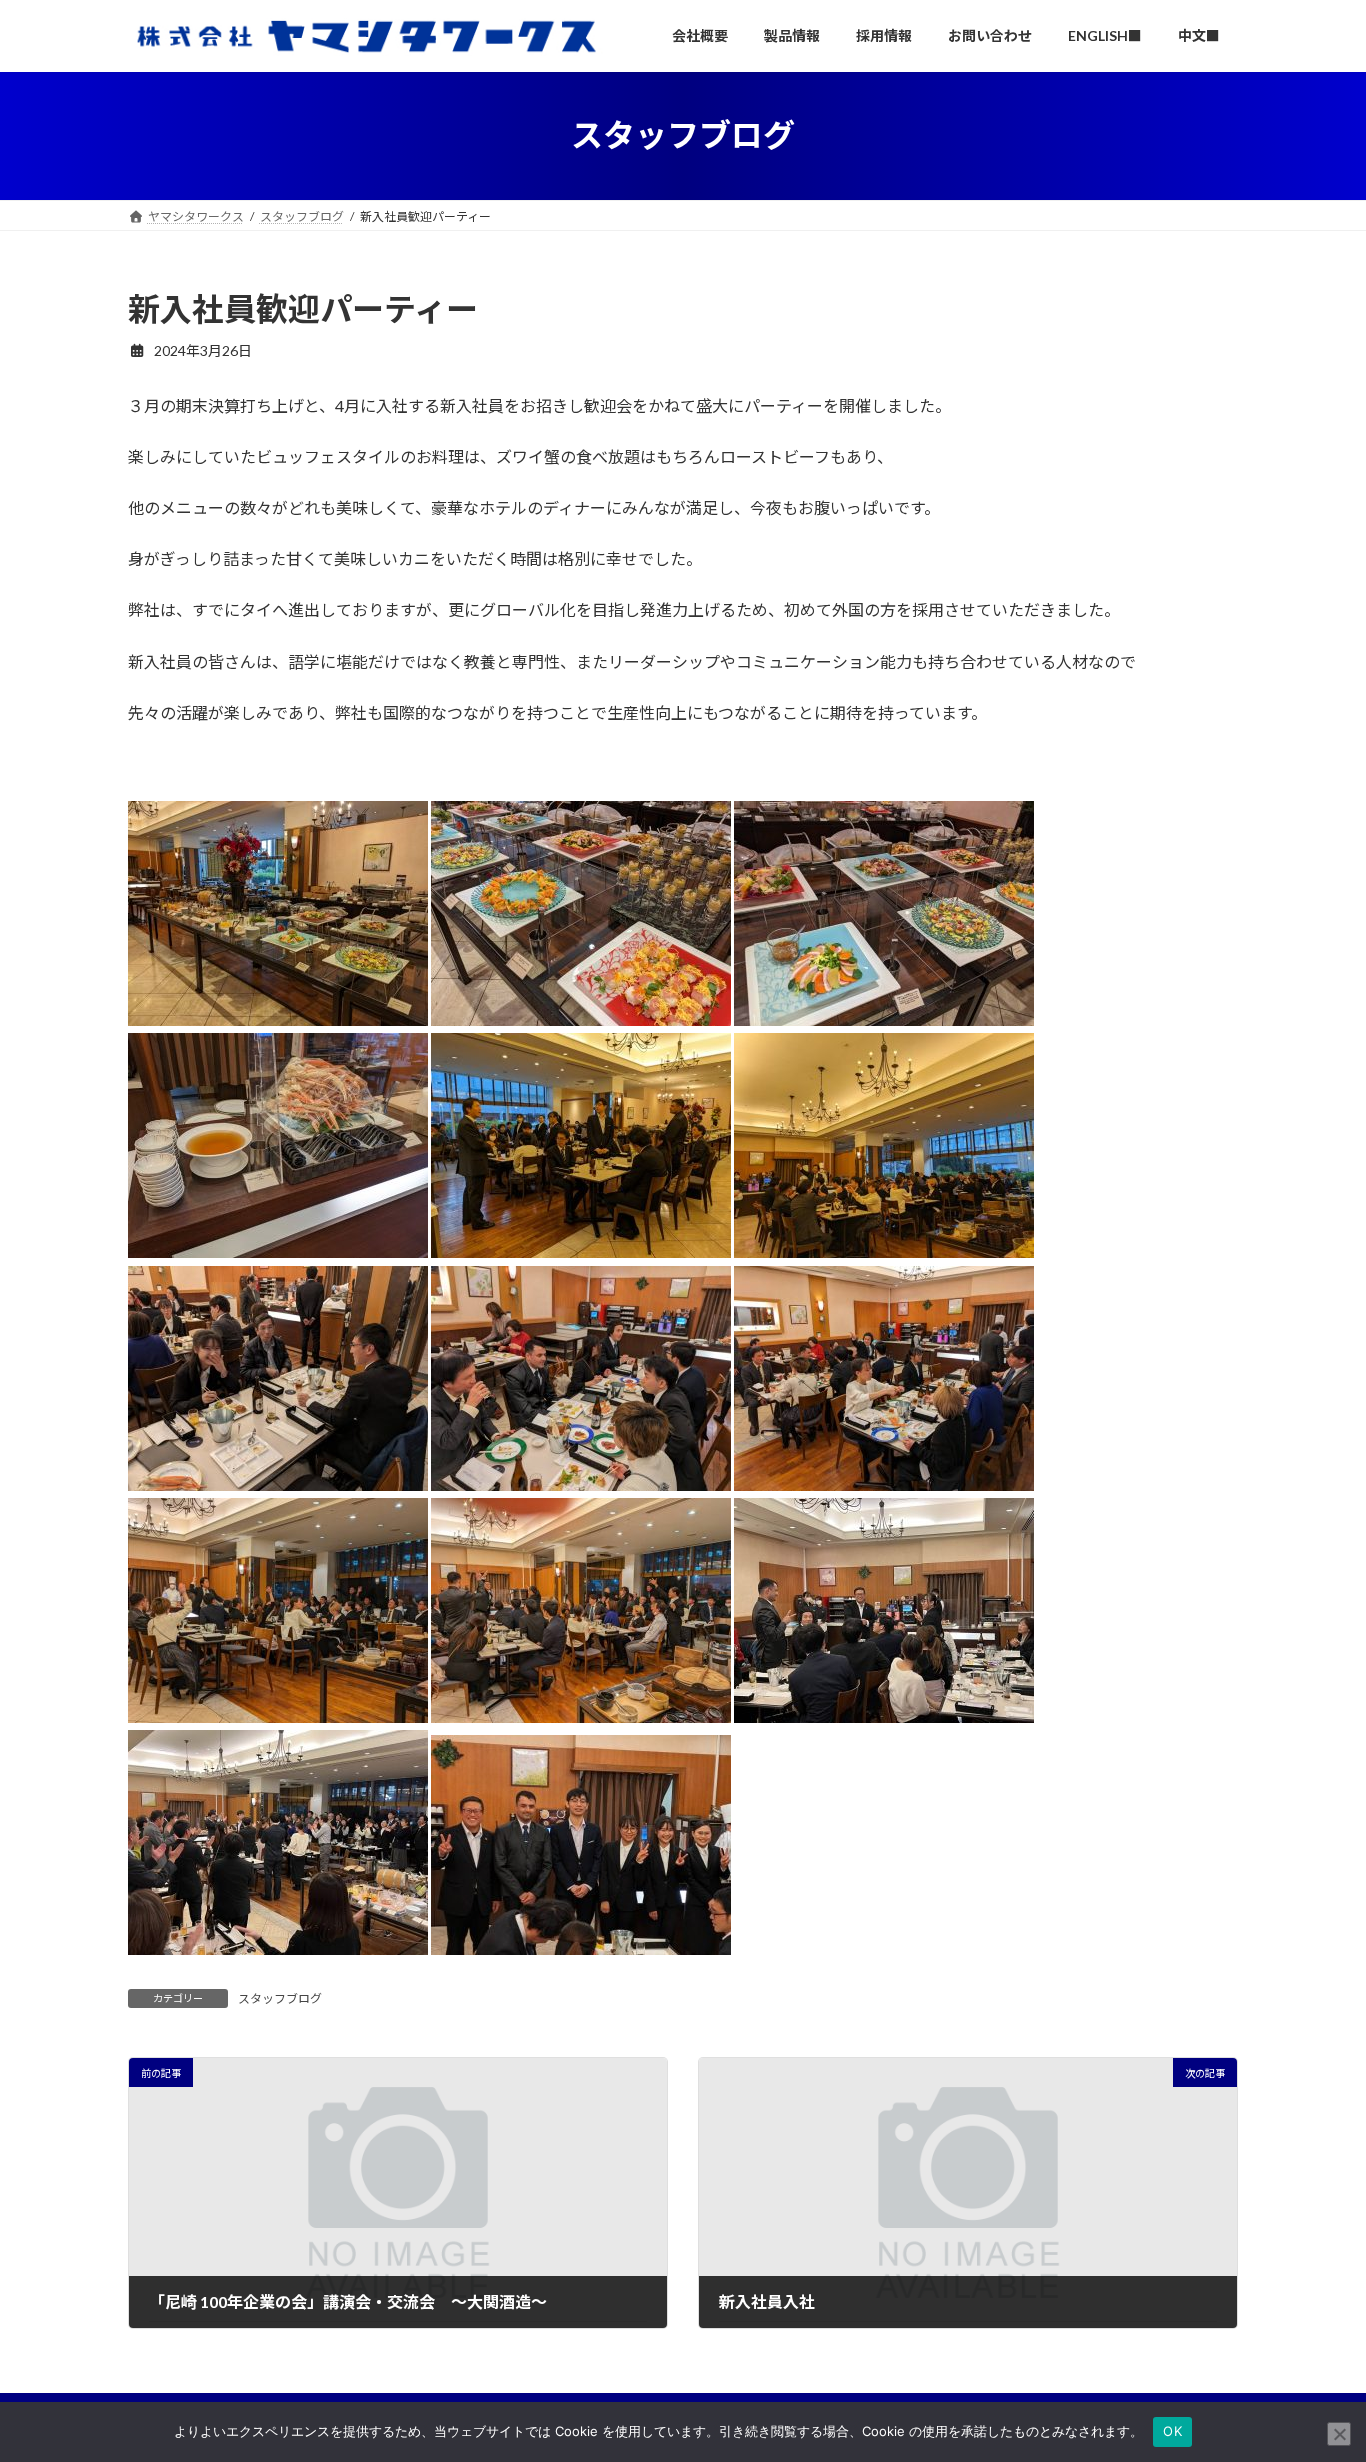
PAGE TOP (1315, 2369)
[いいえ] (1339, 2434)
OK (1172, 2431)
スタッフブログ (280, 1998)
